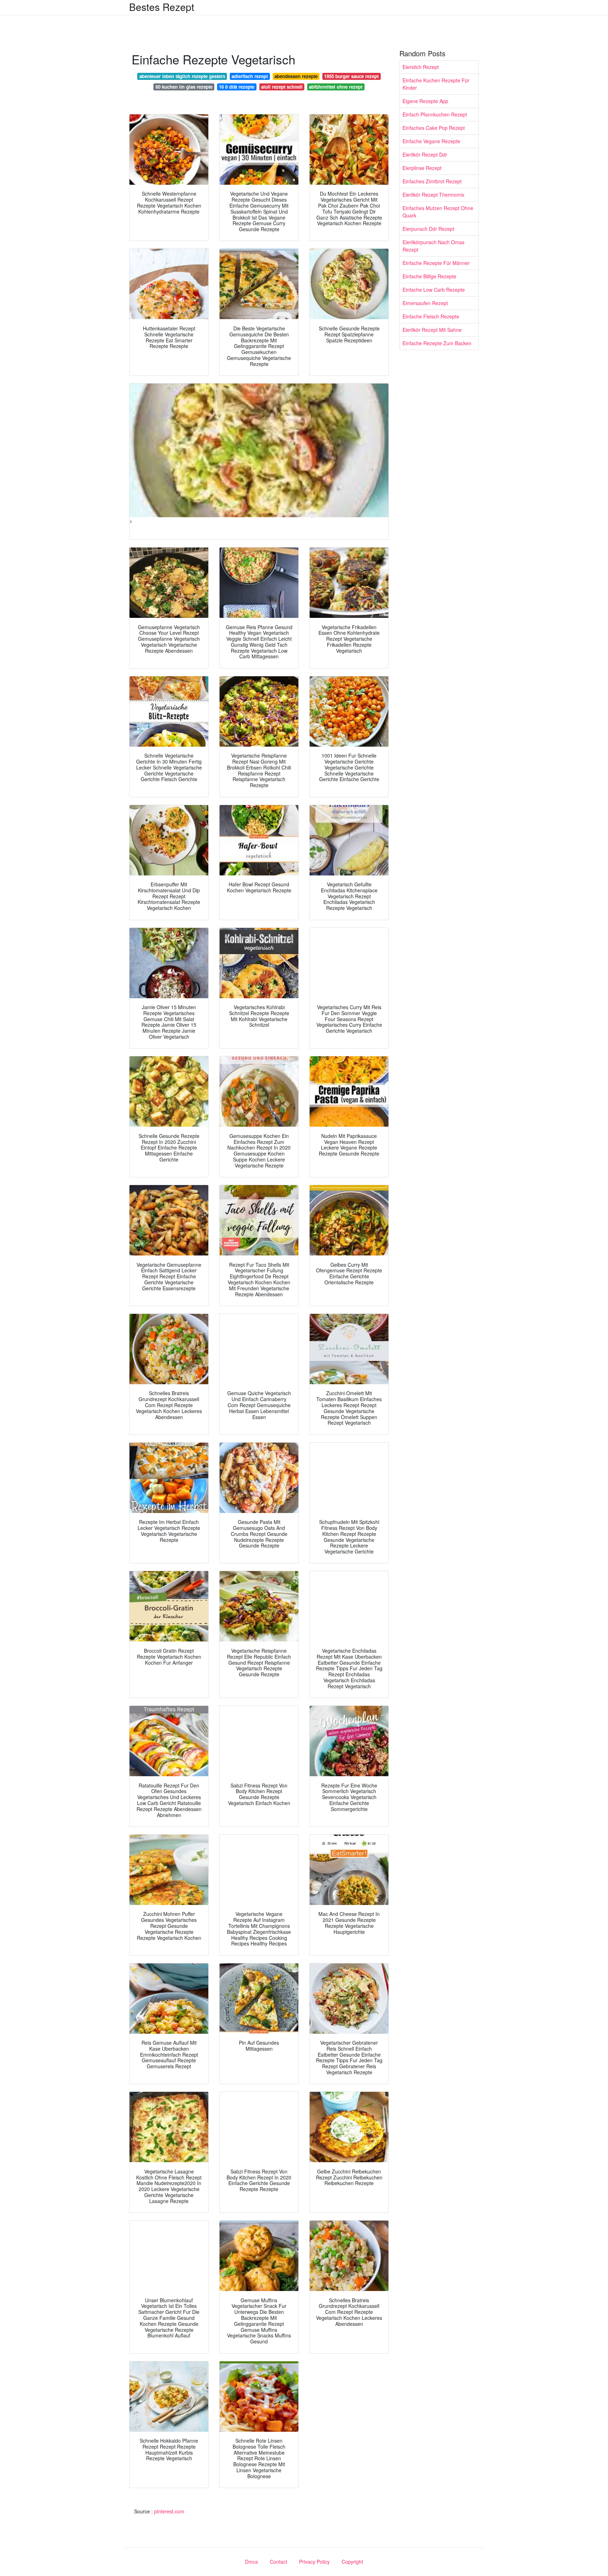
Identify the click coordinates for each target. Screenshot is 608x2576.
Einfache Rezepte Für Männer (436, 263)
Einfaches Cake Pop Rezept (434, 128)
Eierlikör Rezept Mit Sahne (432, 330)
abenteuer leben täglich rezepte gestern (182, 76)
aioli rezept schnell (282, 87)
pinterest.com (169, 2511)
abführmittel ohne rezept (336, 87)
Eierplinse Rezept (422, 168)
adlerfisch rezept (250, 76)
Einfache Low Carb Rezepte (434, 290)
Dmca (251, 2562)
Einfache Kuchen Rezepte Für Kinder (436, 84)
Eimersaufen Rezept (425, 303)
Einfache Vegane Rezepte (431, 141)
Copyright (352, 2562)
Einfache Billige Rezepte (429, 276)
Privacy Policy (314, 2562)
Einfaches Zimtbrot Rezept (432, 181)
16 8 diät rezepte (237, 87)
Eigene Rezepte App (425, 101)
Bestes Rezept (162, 7)
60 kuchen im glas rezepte (184, 87)
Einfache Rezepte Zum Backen (437, 343)
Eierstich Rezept (421, 67)
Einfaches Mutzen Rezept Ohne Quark (438, 212)
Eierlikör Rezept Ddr (425, 154)
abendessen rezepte (296, 76)
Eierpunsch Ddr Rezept (428, 229)
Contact (278, 2562)
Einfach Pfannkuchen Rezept (435, 114)
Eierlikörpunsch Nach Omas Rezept (433, 246)
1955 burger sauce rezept (351, 76)
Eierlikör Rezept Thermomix (433, 195)
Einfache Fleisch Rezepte (431, 316)
